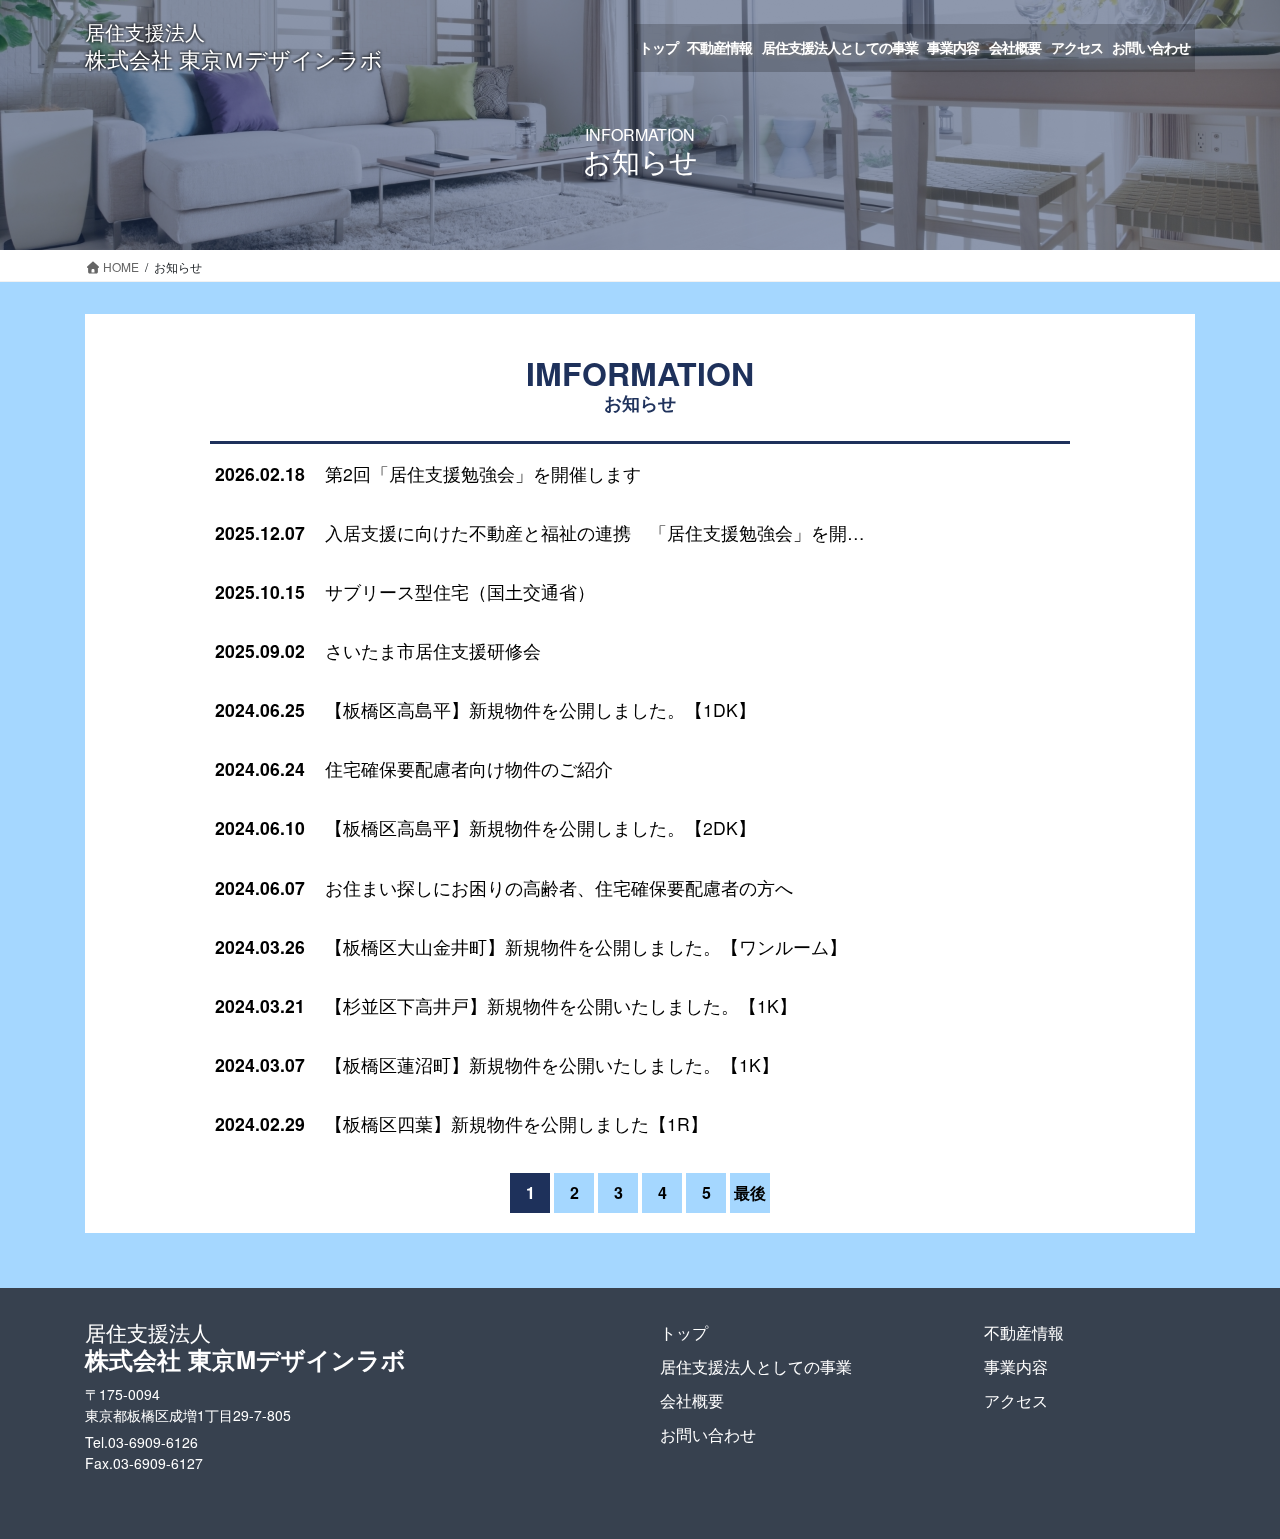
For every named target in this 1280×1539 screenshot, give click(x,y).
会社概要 (692, 1400)
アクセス (1016, 1400)
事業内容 (1016, 1366)
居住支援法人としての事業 (756, 1366)
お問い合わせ (708, 1434)
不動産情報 (1024, 1332)
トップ (684, 1332)
